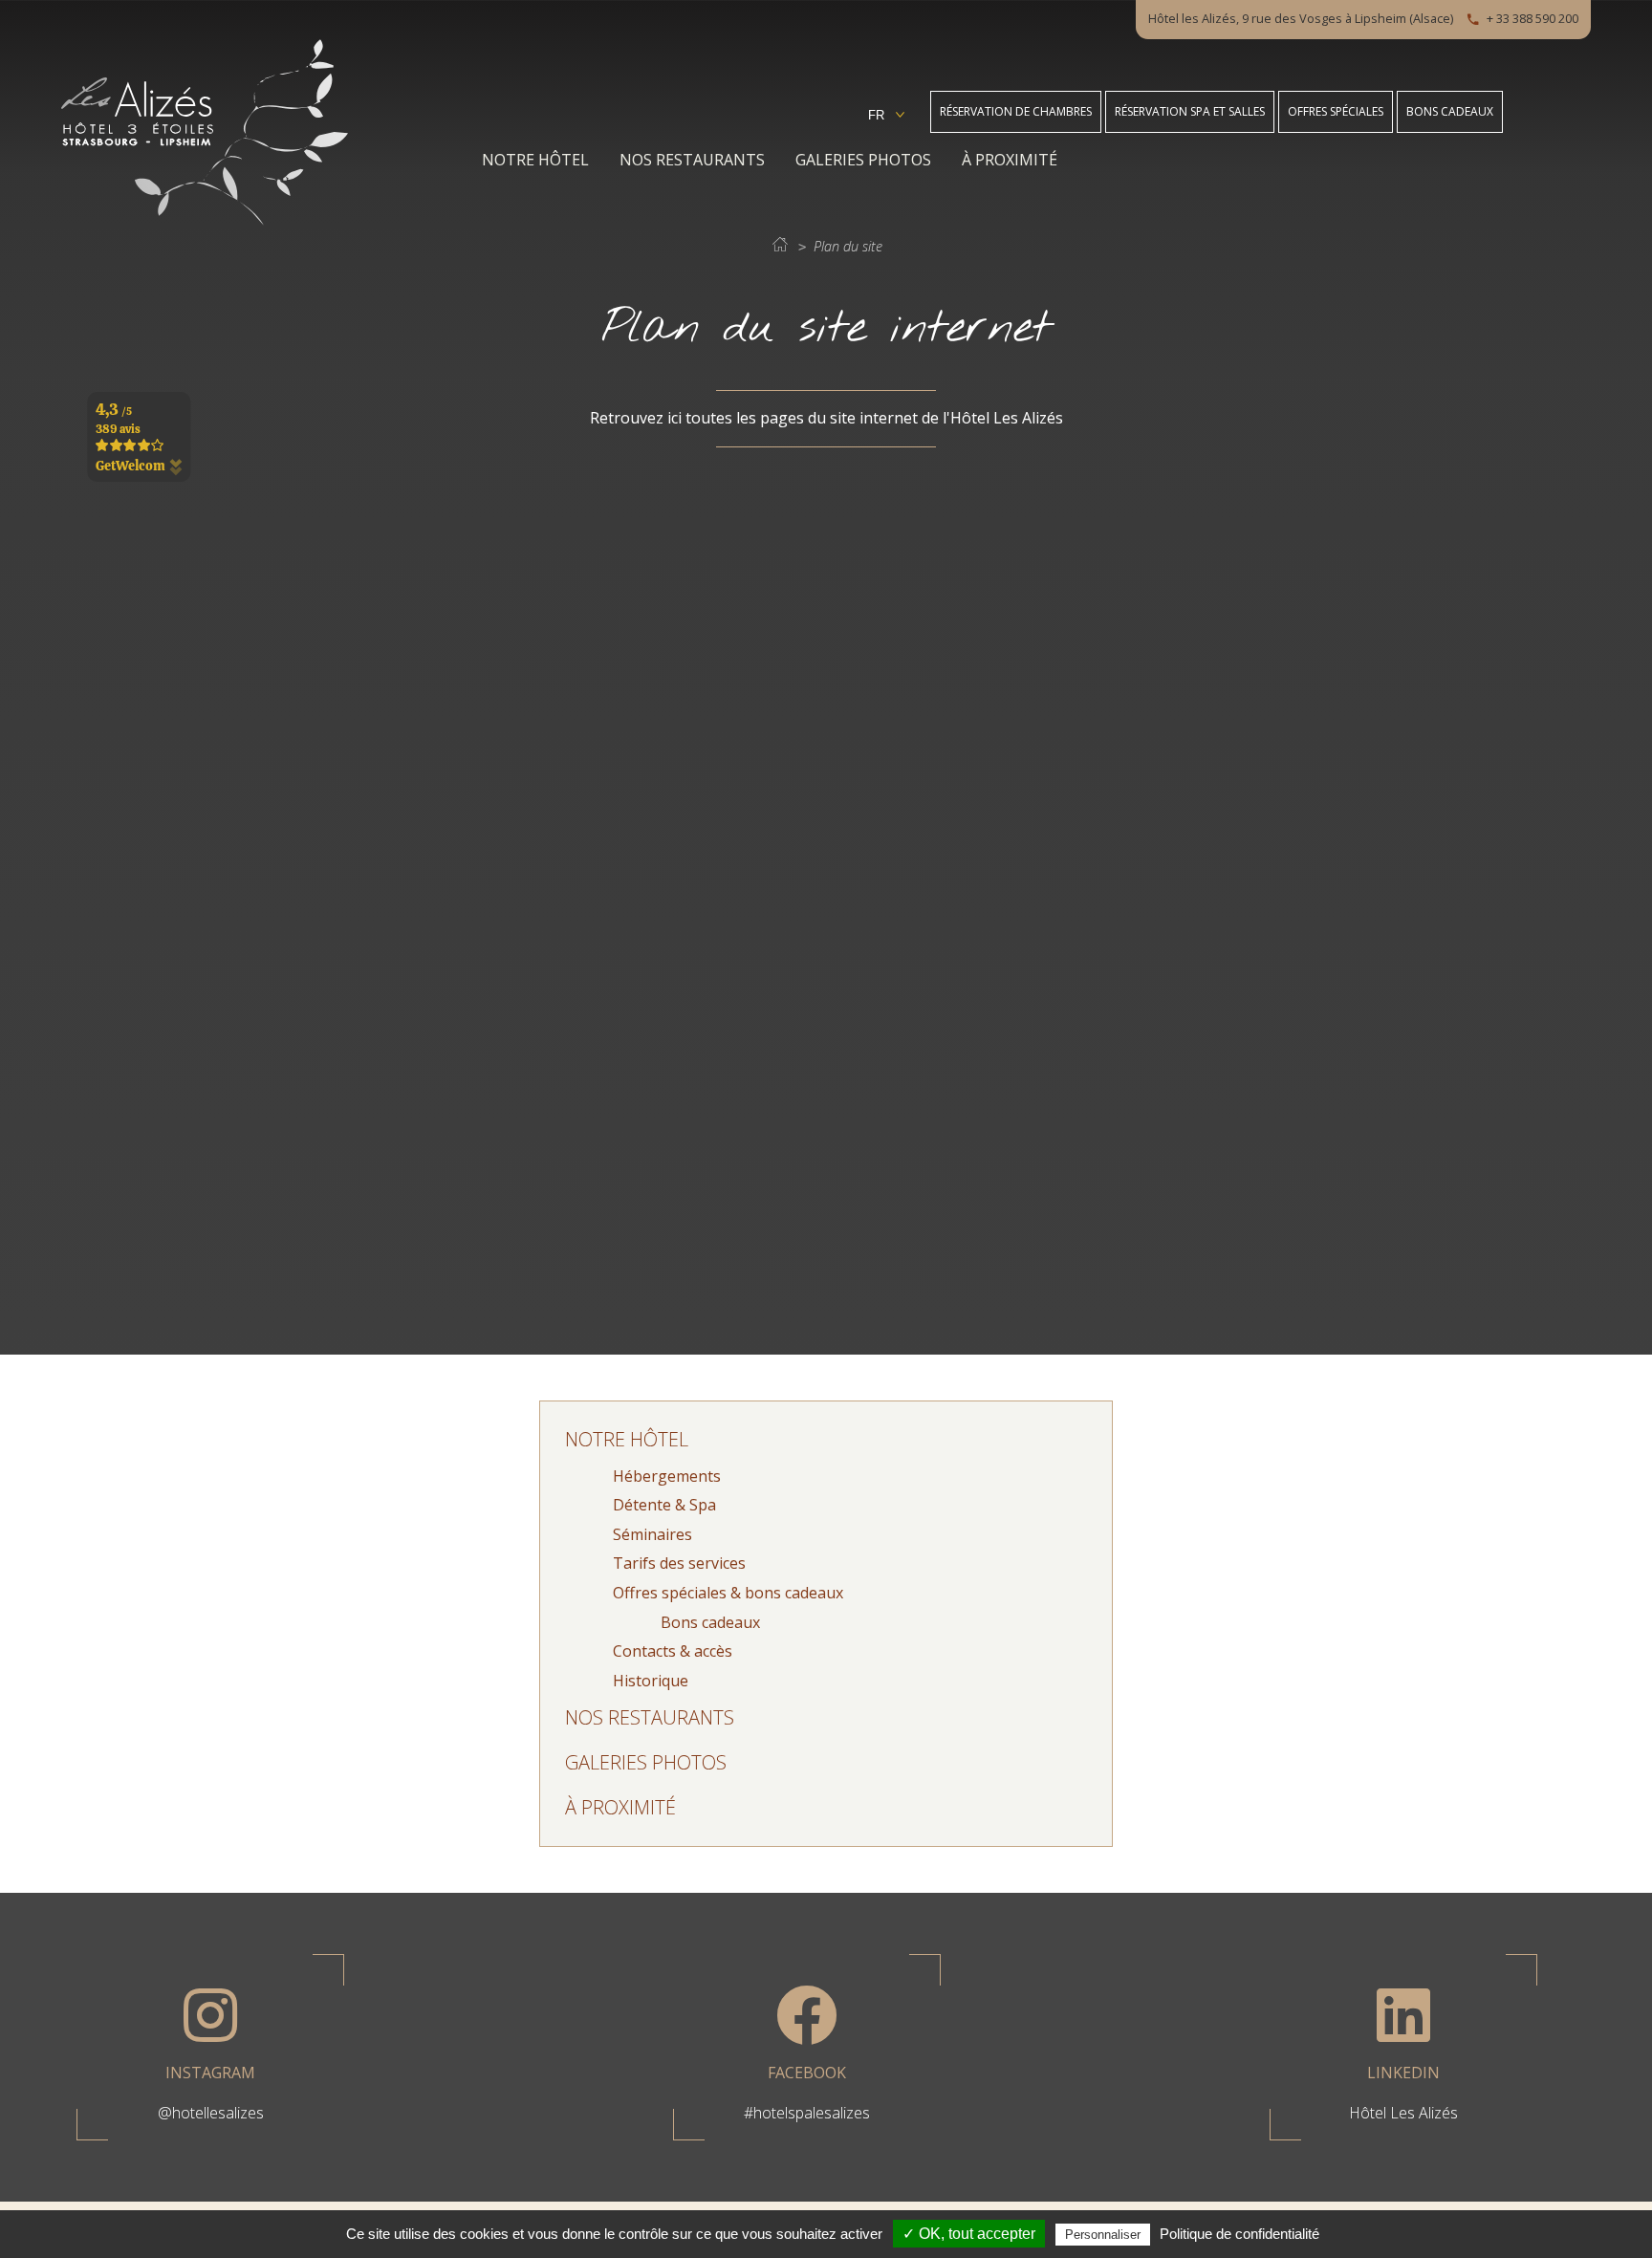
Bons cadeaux (710, 1622)
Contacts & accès (673, 1651)
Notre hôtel (535, 160)
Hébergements (667, 1476)
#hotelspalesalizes (807, 2113)
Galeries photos (863, 160)
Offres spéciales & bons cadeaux (728, 1593)
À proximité (1010, 160)
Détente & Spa (664, 1505)
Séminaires (652, 1534)
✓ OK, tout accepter (969, 2234)
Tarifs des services (679, 1563)
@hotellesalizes (211, 2113)
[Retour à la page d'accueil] (205, 220)
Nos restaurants (692, 160)
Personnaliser (1103, 2235)
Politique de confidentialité (1239, 2234)
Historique (651, 1681)
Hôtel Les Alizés (1403, 2113)
